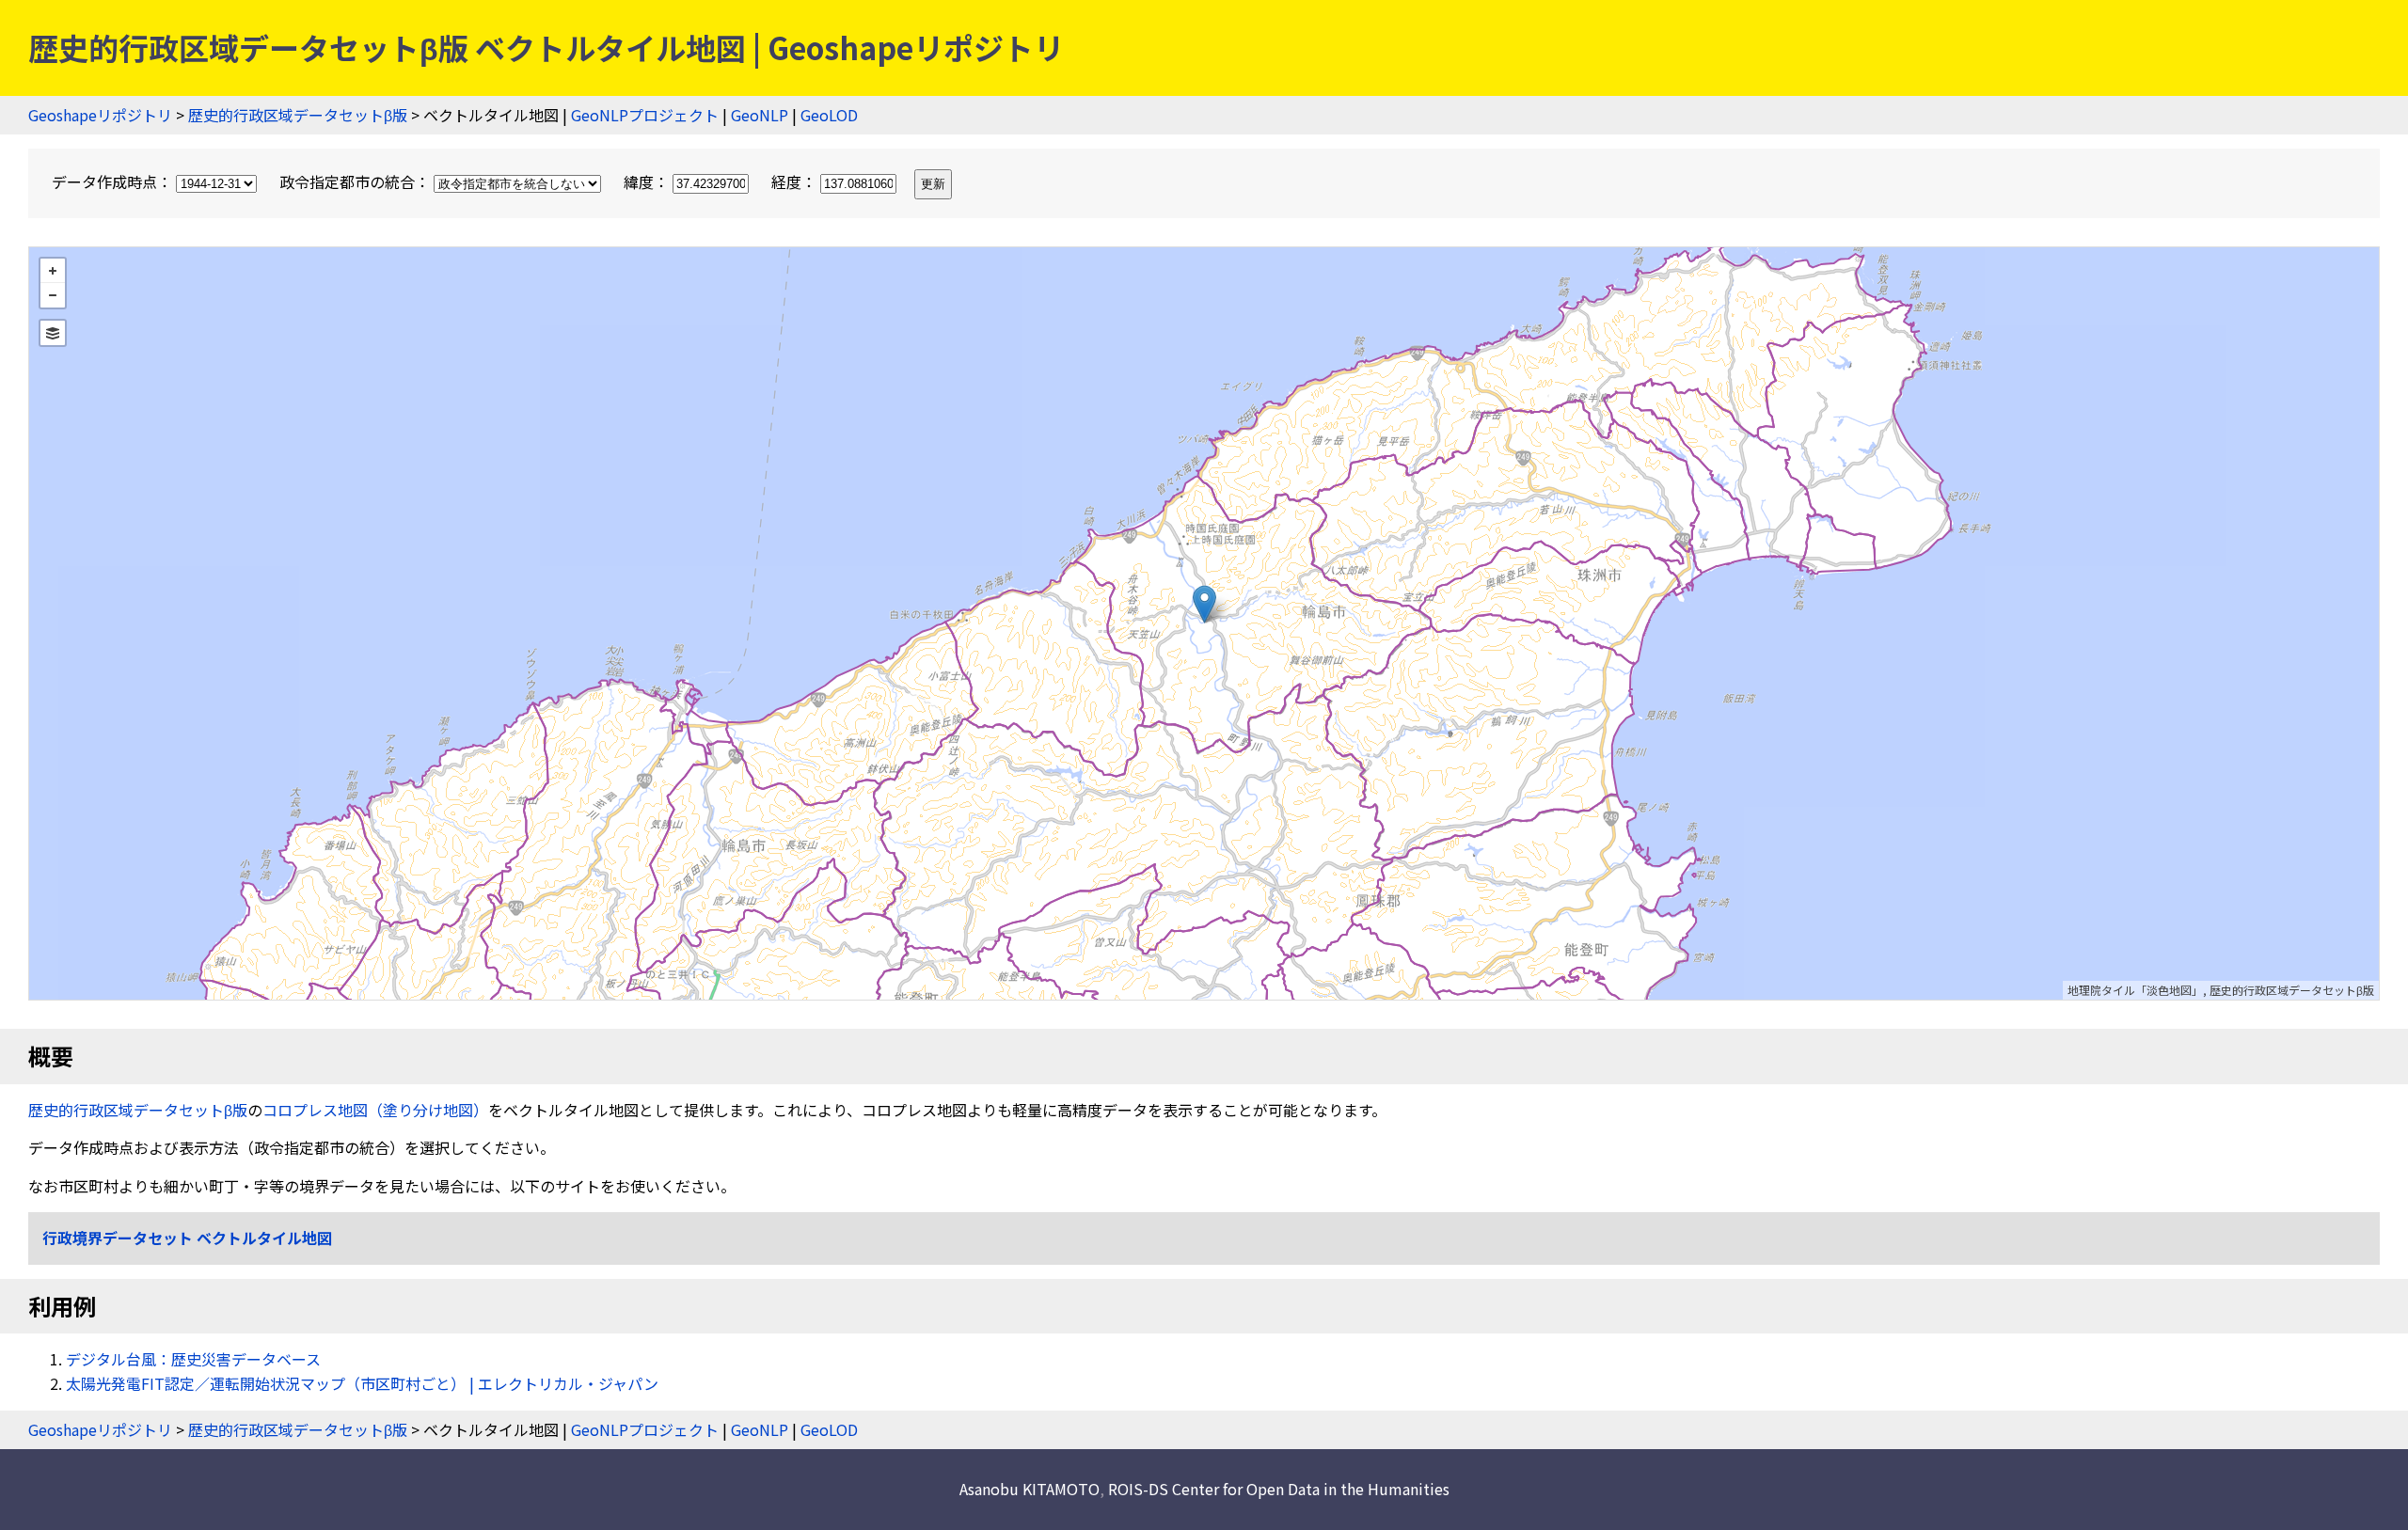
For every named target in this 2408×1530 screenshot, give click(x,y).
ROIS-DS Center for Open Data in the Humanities (1279, 1489)
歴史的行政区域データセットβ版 (298, 115)
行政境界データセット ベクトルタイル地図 (187, 1238)
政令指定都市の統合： (356, 181)
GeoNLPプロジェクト (645, 115)
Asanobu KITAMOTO (1030, 1489)
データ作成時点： (114, 181)
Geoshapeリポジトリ (100, 115)
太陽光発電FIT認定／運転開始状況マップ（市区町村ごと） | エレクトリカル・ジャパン (362, 1383)
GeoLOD (829, 115)
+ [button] (53, 271)
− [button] (53, 295)
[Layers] (53, 333)
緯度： (648, 181)
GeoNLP (760, 115)
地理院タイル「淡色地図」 (2135, 990)
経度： (796, 181)
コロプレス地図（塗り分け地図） (375, 1110)
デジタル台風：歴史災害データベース (193, 1359)
